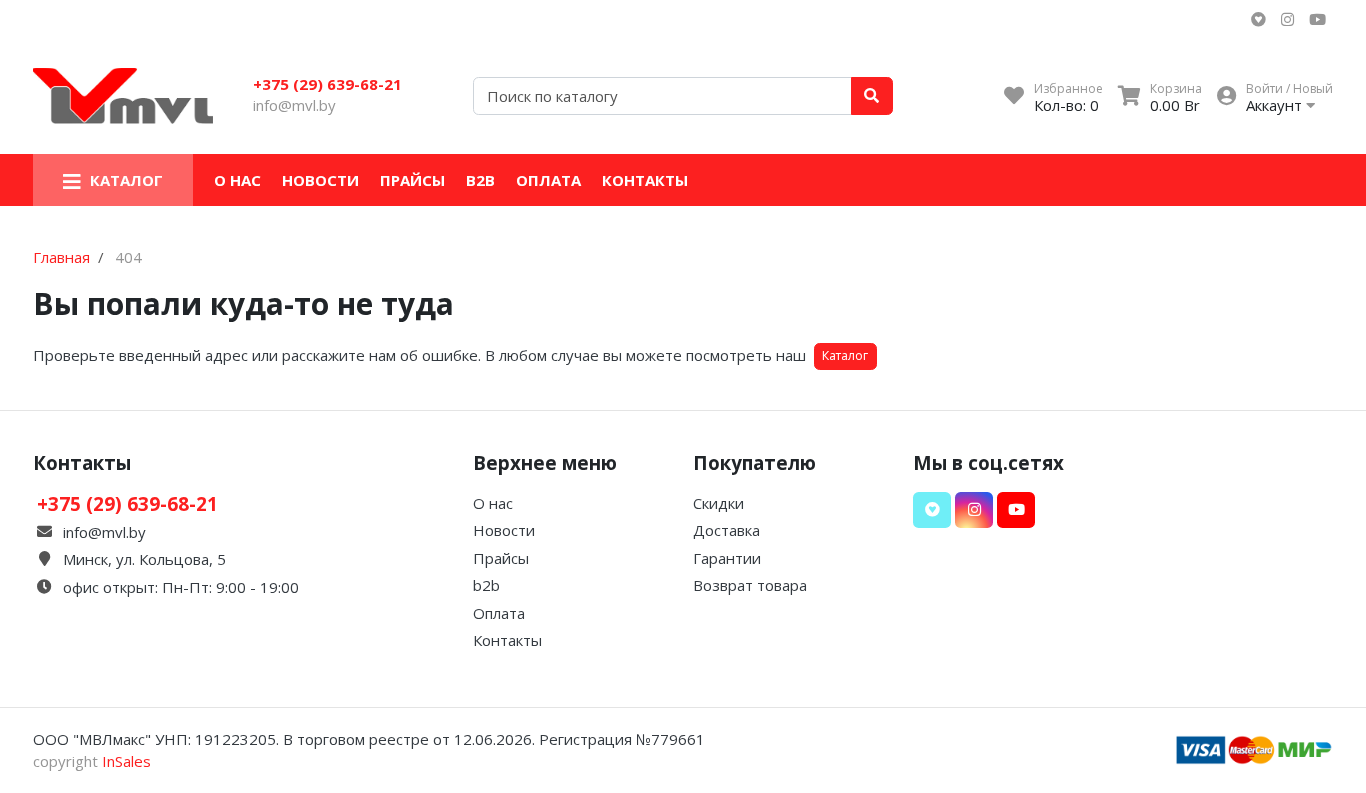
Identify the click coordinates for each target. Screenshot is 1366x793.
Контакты (645, 180)
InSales (126, 761)
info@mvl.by (294, 105)
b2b (480, 180)
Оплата (548, 180)
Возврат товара (750, 585)
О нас (237, 180)
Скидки (718, 503)
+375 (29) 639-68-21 (327, 84)
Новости (320, 180)
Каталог (845, 355)
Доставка (726, 530)
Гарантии (727, 558)
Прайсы (412, 180)
